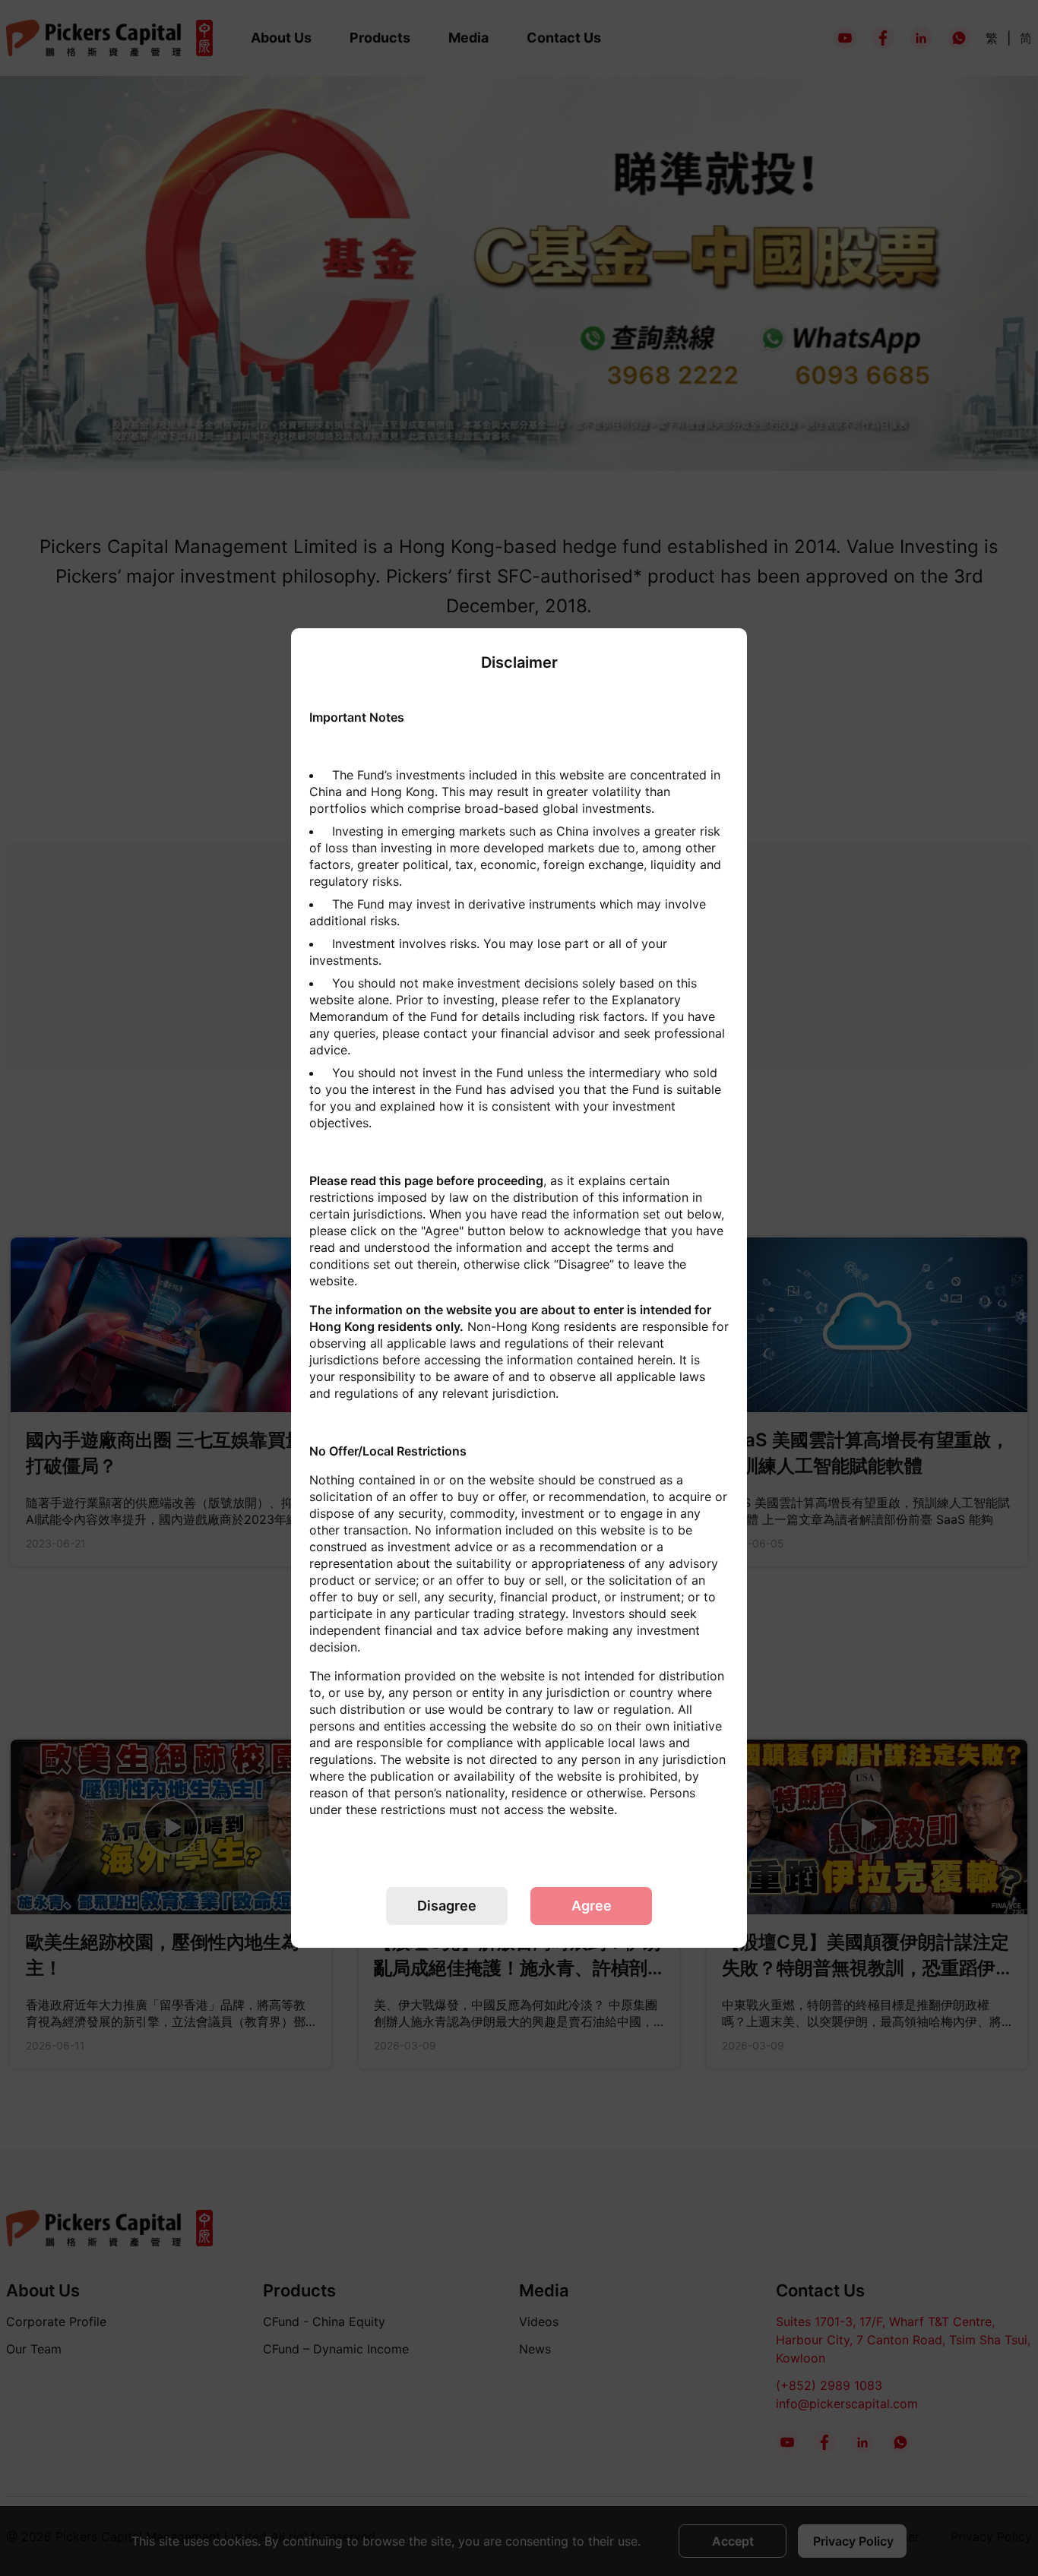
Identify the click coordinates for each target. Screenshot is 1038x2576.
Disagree (447, 1906)
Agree (592, 1906)
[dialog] (519, 1288)
